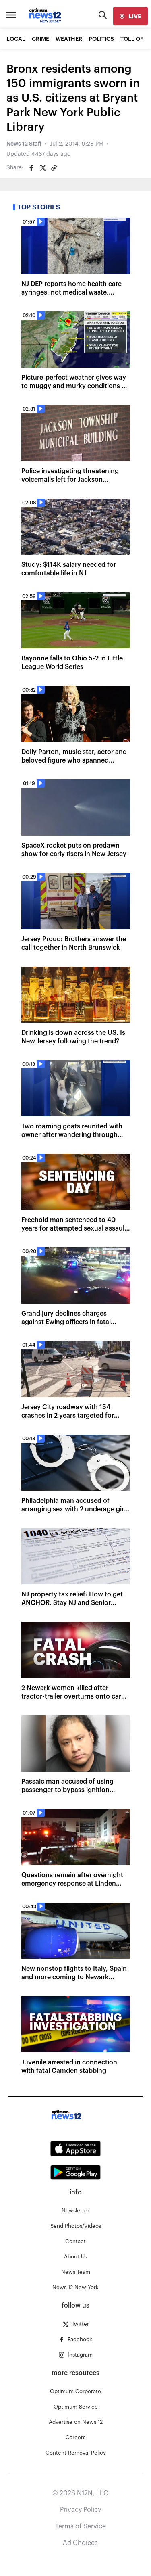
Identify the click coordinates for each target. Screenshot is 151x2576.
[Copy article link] (54, 168)
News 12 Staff (24, 144)
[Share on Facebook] (31, 168)
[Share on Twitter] (43, 168)
